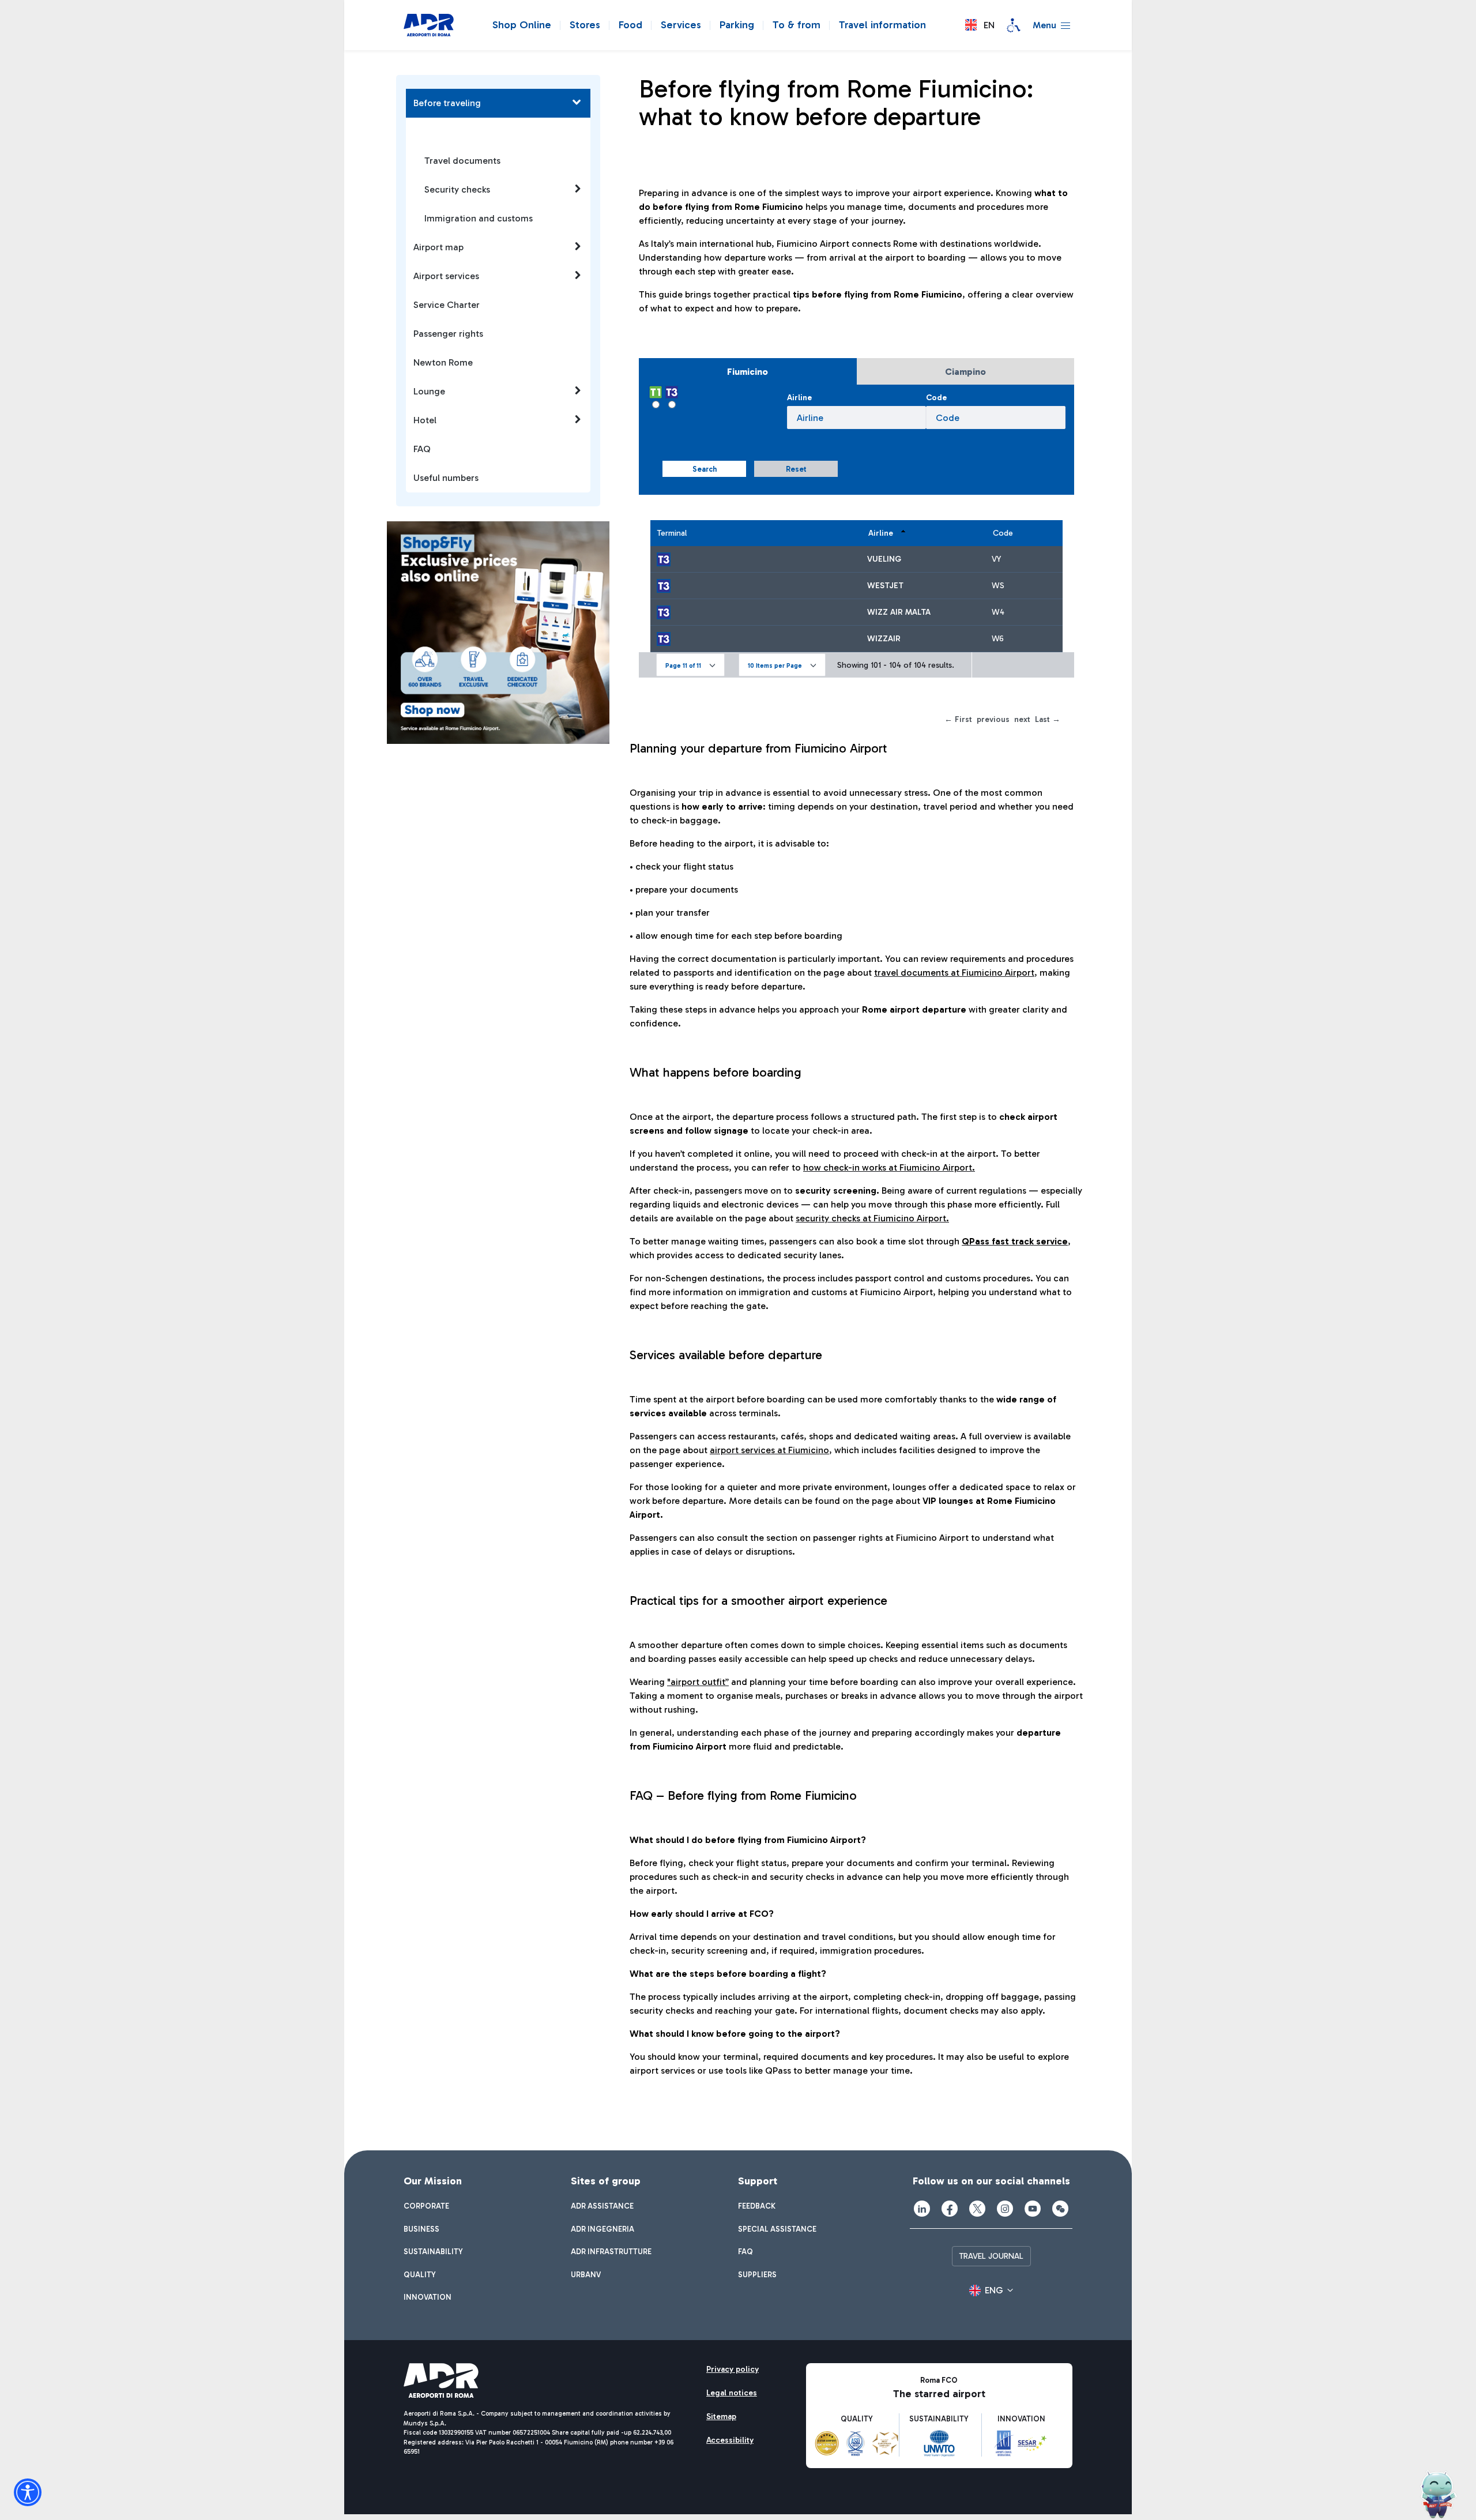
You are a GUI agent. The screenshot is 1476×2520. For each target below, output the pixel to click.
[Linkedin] (922, 2209)
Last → (1048, 719)
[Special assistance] (1014, 25)
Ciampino (965, 372)
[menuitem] (426, 2206)
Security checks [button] (457, 189)
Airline (799, 398)
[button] (980, 25)
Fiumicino (748, 372)
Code (936, 398)
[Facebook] (950, 2209)
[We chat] (1060, 2209)
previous (993, 719)
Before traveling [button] (447, 103)
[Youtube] (1033, 2209)
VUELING (884, 559)
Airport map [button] (438, 247)
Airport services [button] (446, 276)
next (1022, 719)
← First (958, 719)
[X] (977, 2209)
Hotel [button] (425, 420)
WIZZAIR (884, 639)
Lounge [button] (429, 391)
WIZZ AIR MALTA (899, 612)
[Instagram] (1005, 2209)
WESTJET (885, 586)
